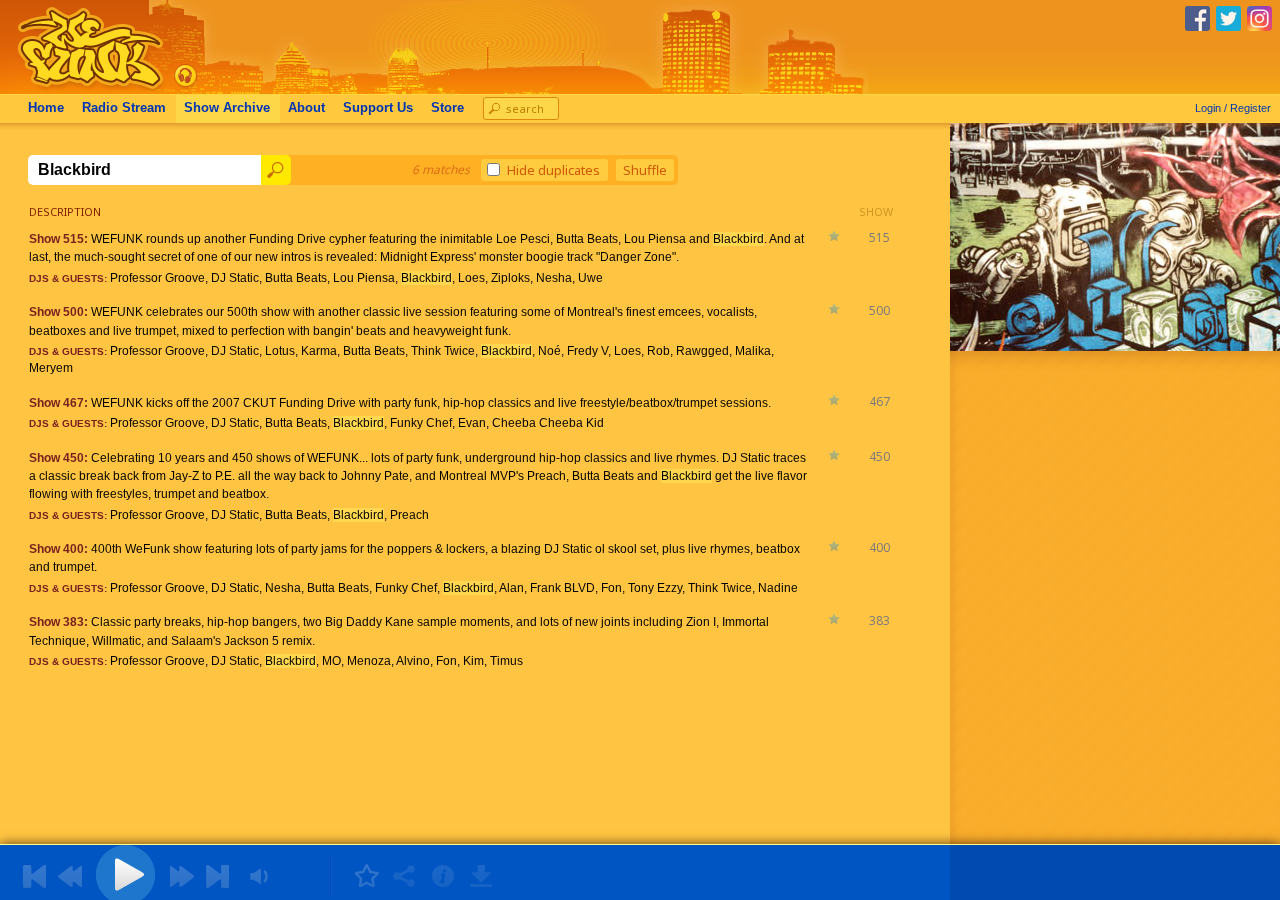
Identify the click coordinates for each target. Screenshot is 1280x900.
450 (879, 456)
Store (447, 108)
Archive (227, 108)
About (306, 108)
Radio (124, 108)
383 (879, 620)
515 (879, 237)
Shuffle (645, 170)
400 (879, 547)
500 (879, 310)
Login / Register (1233, 108)
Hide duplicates (553, 170)
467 (879, 401)
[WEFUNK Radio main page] (79, 88)
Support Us (378, 108)
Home (46, 108)
